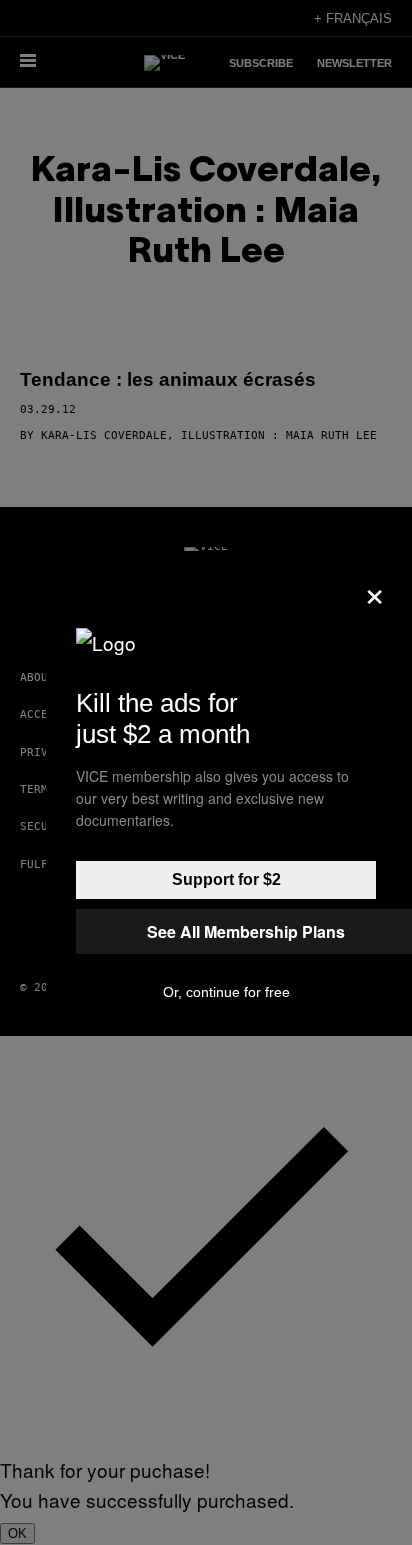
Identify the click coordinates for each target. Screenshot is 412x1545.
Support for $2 (226, 879)
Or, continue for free (226, 992)
